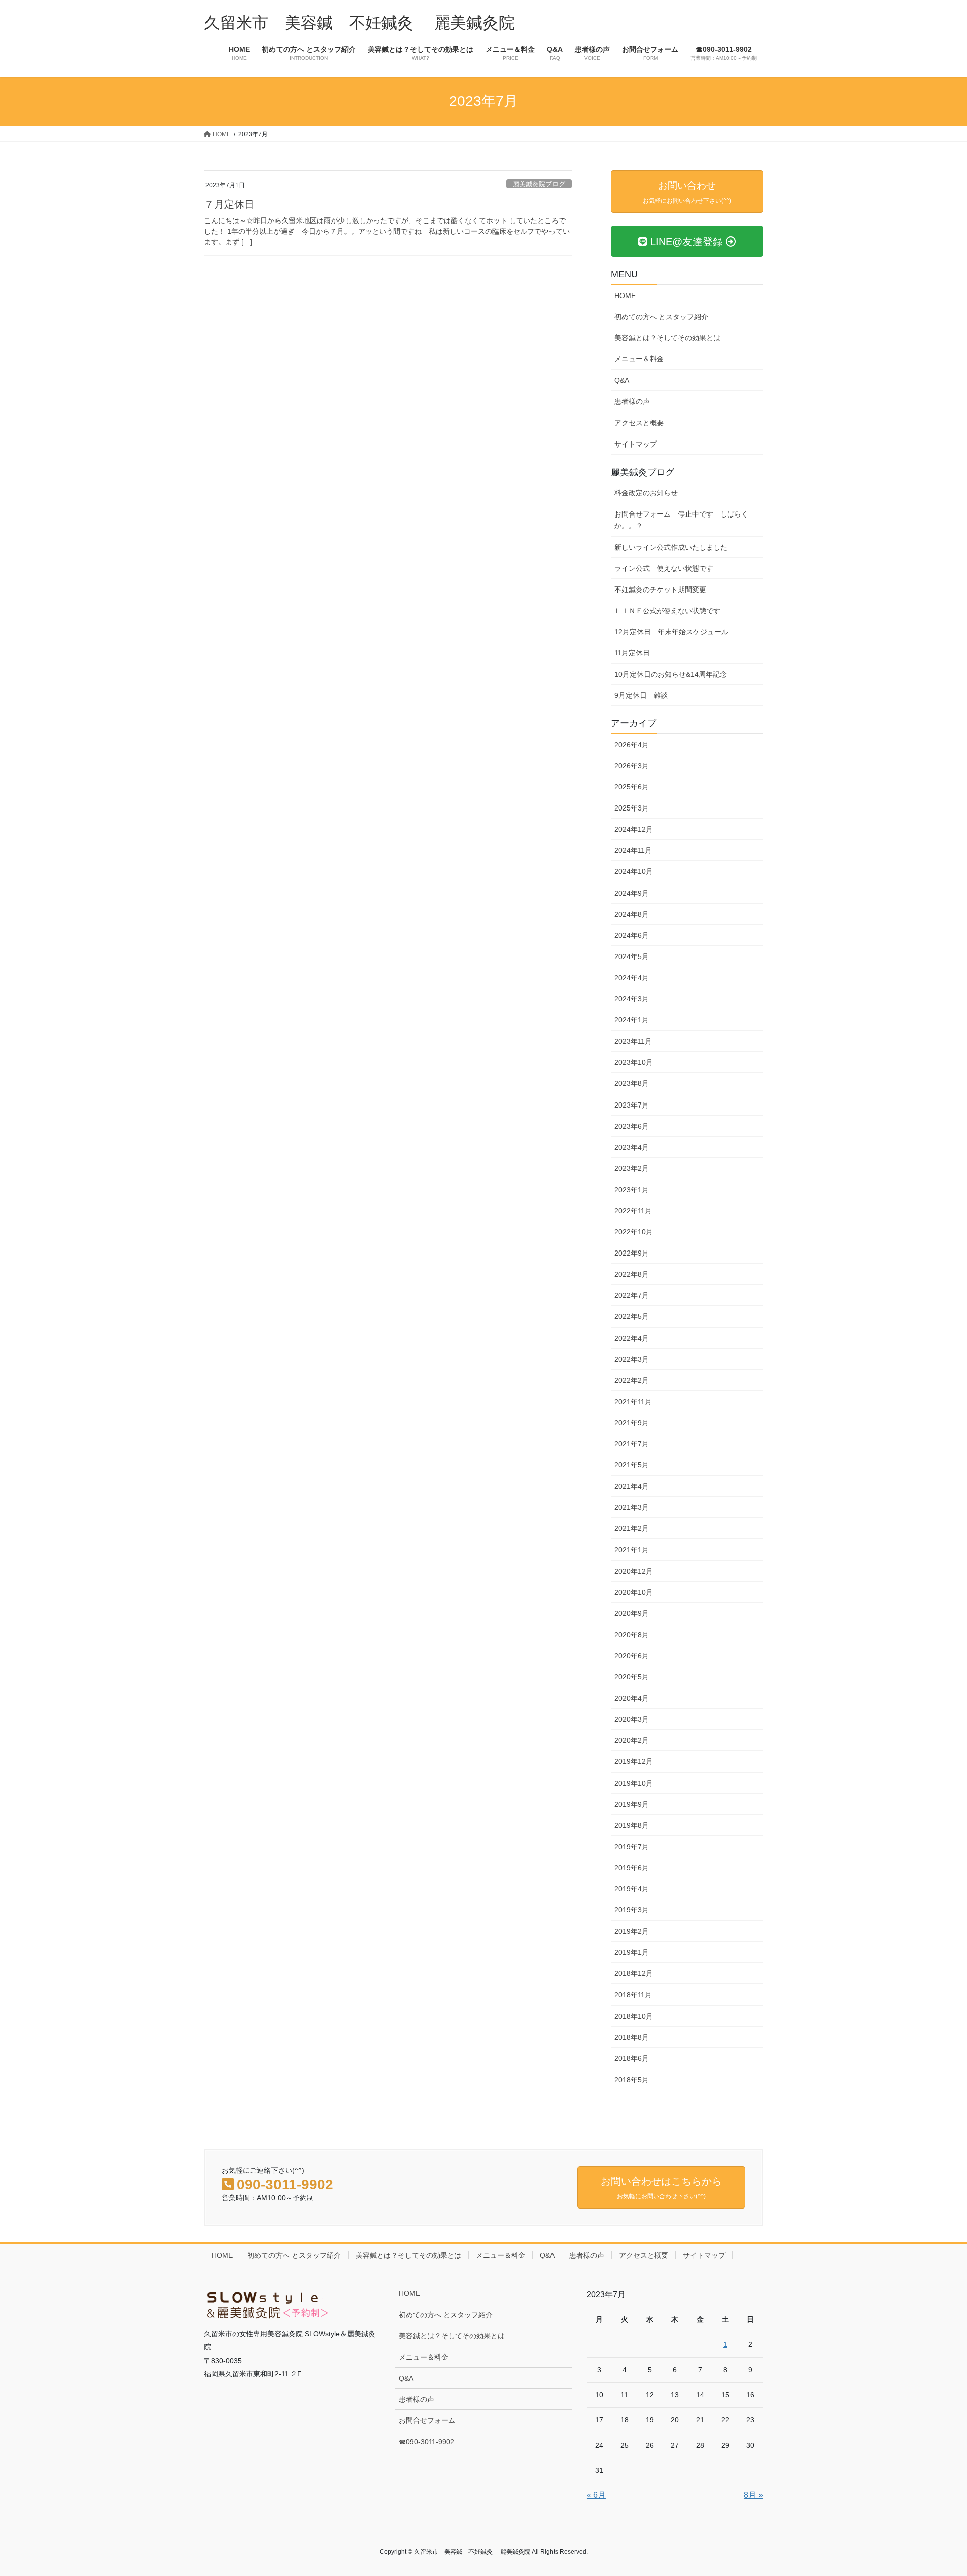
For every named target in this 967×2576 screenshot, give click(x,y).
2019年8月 (632, 1825)
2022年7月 (632, 1295)
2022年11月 (633, 1211)
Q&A (622, 380)
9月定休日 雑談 (641, 695)
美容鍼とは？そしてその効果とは (667, 338)
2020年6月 (632, 1656)
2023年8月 (632, 1083)
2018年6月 (632, 2058)
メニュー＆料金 (639, 359)
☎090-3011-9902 (427, 2442)
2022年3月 (632, 1359)
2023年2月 (632, 1168)
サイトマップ (636, 444)
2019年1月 (632, 1952)
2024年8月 (632, 914)
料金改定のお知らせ (646, 493)
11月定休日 (632, 653)
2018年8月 (632, 2037)
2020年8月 (632, 1635)
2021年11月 (633, 1402)
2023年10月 (634, 1062)
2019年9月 (632, 1804)
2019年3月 (632, 1910)
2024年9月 (632, 893)
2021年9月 (632, 1423)
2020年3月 (632, 1719)
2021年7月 (632, 1444)
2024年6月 (632, 935)
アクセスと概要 (639, 423)
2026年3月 (632, 766)
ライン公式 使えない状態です (664, 568)
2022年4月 (632, 1338)
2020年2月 (632, 1740)
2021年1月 (632, 1550)
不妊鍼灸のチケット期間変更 (660, 590)
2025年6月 (632, 787)
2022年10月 (634, 1232)
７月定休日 (229, 204)
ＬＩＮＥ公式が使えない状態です (667, 611)
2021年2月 (632, 1528)
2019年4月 (632, 1889)
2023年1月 (632, 1190)
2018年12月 (634, 1973)
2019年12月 (634, 1761)
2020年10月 (634, 1592)
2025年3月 (632, 808)
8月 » (753, 2495)
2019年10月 (634, 1783)
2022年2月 (632, 1380)
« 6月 (596, 2495)
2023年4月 (632, 1147)
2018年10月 (634, 2016)
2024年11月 (633, 850)
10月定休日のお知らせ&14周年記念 (671, 674)
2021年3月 (632, 1507)
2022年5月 (632, 1316)
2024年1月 (632, 1020)
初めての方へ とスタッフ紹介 (661, 317)
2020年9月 (632, 1613)
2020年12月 (634, 1571)
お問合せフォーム (427, 2420)
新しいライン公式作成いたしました (671, 547)
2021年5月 (632, 1465)
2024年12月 (634, 829)
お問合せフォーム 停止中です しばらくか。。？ (681, 520)
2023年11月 (633, 1041)
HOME (625, 296)
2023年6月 (632, 1126)
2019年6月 (632, 1868)
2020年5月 (632, 1677)
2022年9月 (632, 1253)
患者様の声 (632, 401)
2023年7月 (632, 1105)
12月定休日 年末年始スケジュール (671, 632)
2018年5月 (632, 2080)
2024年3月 (632, 999)
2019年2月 (632, 1931)
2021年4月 (632, 1486)
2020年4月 (632, 1698)
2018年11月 (633, 1995)
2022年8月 (632, 1274)
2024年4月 (632, 978)
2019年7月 (632, 1847)
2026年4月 (632, 745)
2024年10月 (634, 871)
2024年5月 (632, 956)
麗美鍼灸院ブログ (539, 184)
